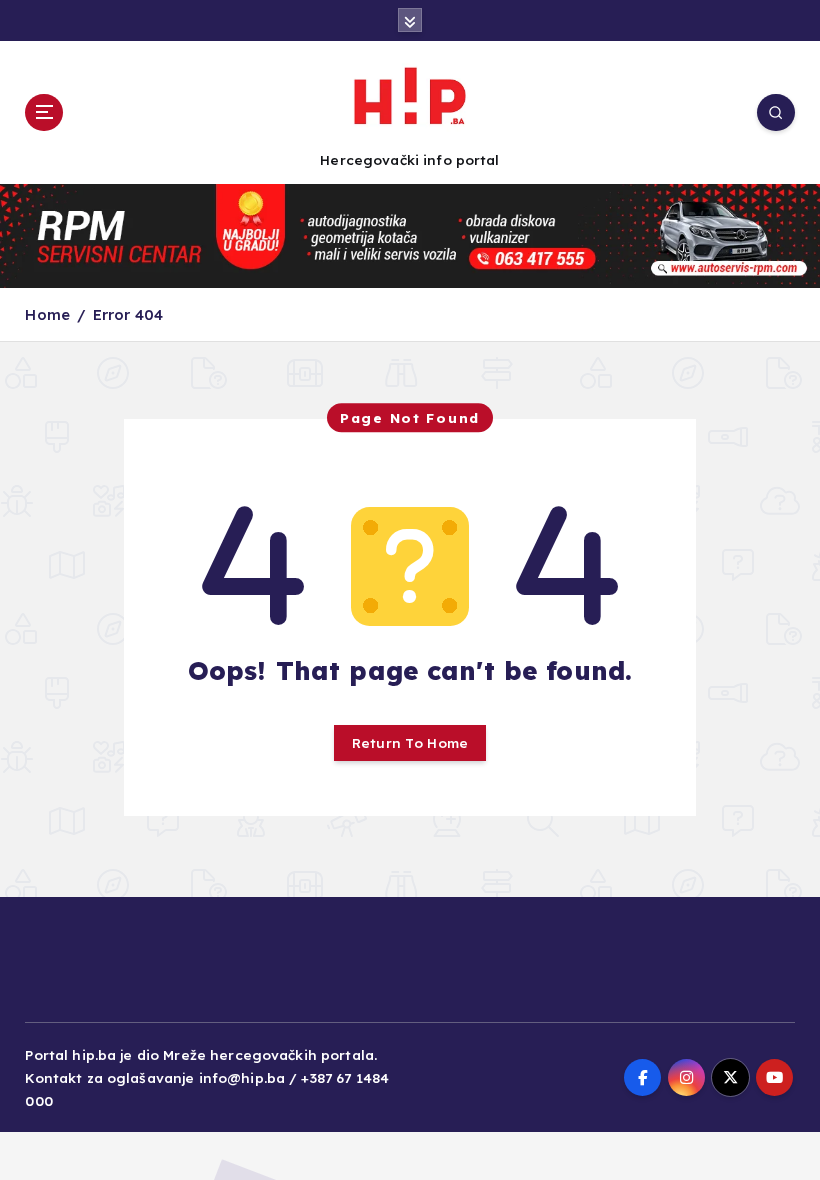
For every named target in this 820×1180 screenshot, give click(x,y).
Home (47, 314)
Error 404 (128, 314)
